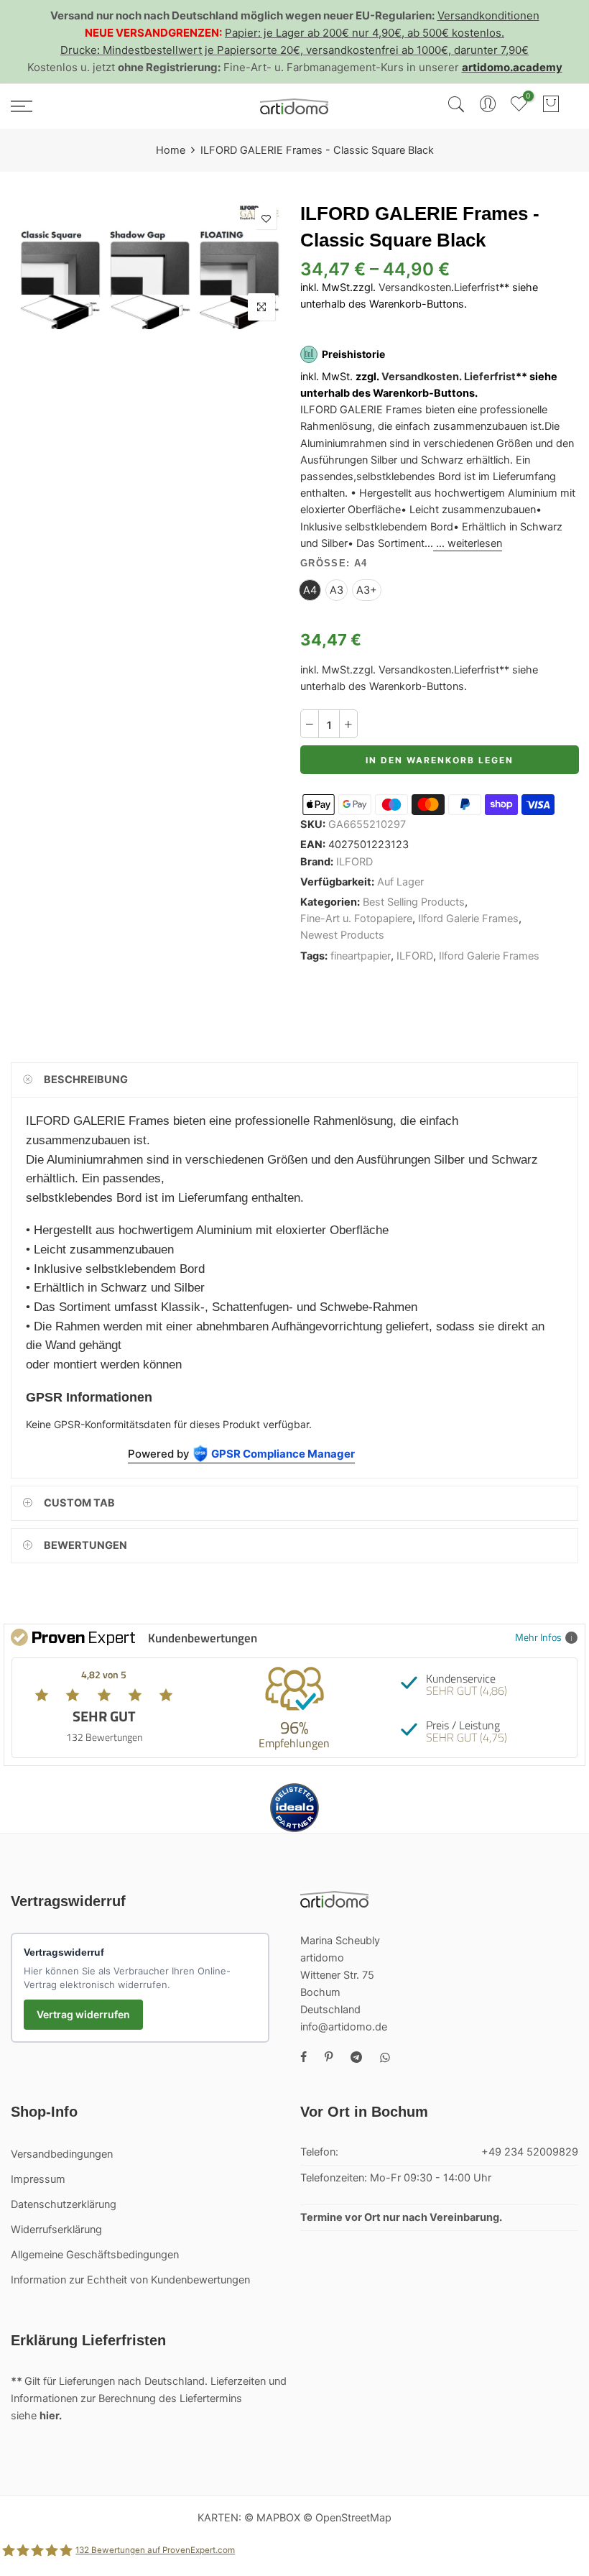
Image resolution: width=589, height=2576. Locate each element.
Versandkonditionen (488, 15)
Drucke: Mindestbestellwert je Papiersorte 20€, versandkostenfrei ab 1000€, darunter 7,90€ (294, 50)
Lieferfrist (477, 288)
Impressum (38, 2179)
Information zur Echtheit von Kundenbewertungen (130, 2280)
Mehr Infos (538, 1637)
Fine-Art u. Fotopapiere (356, 919)
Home (171, 150)
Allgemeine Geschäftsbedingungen (95, 2255)
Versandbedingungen (62, 2154)
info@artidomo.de (344, 2027)
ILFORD (354, 862)
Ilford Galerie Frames (468, 919)
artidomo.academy (512, 67)
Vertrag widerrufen (83, 2014)
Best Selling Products (414, 902)
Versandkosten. (422, 377)
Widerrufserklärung (56, 2230)
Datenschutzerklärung (64, 2204)
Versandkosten (415, 288)
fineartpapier (361, 956)
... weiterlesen (468, 543)
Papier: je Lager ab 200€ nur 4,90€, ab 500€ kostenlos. (365, 33)
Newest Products (342, 936)
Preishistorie (353, 354)
